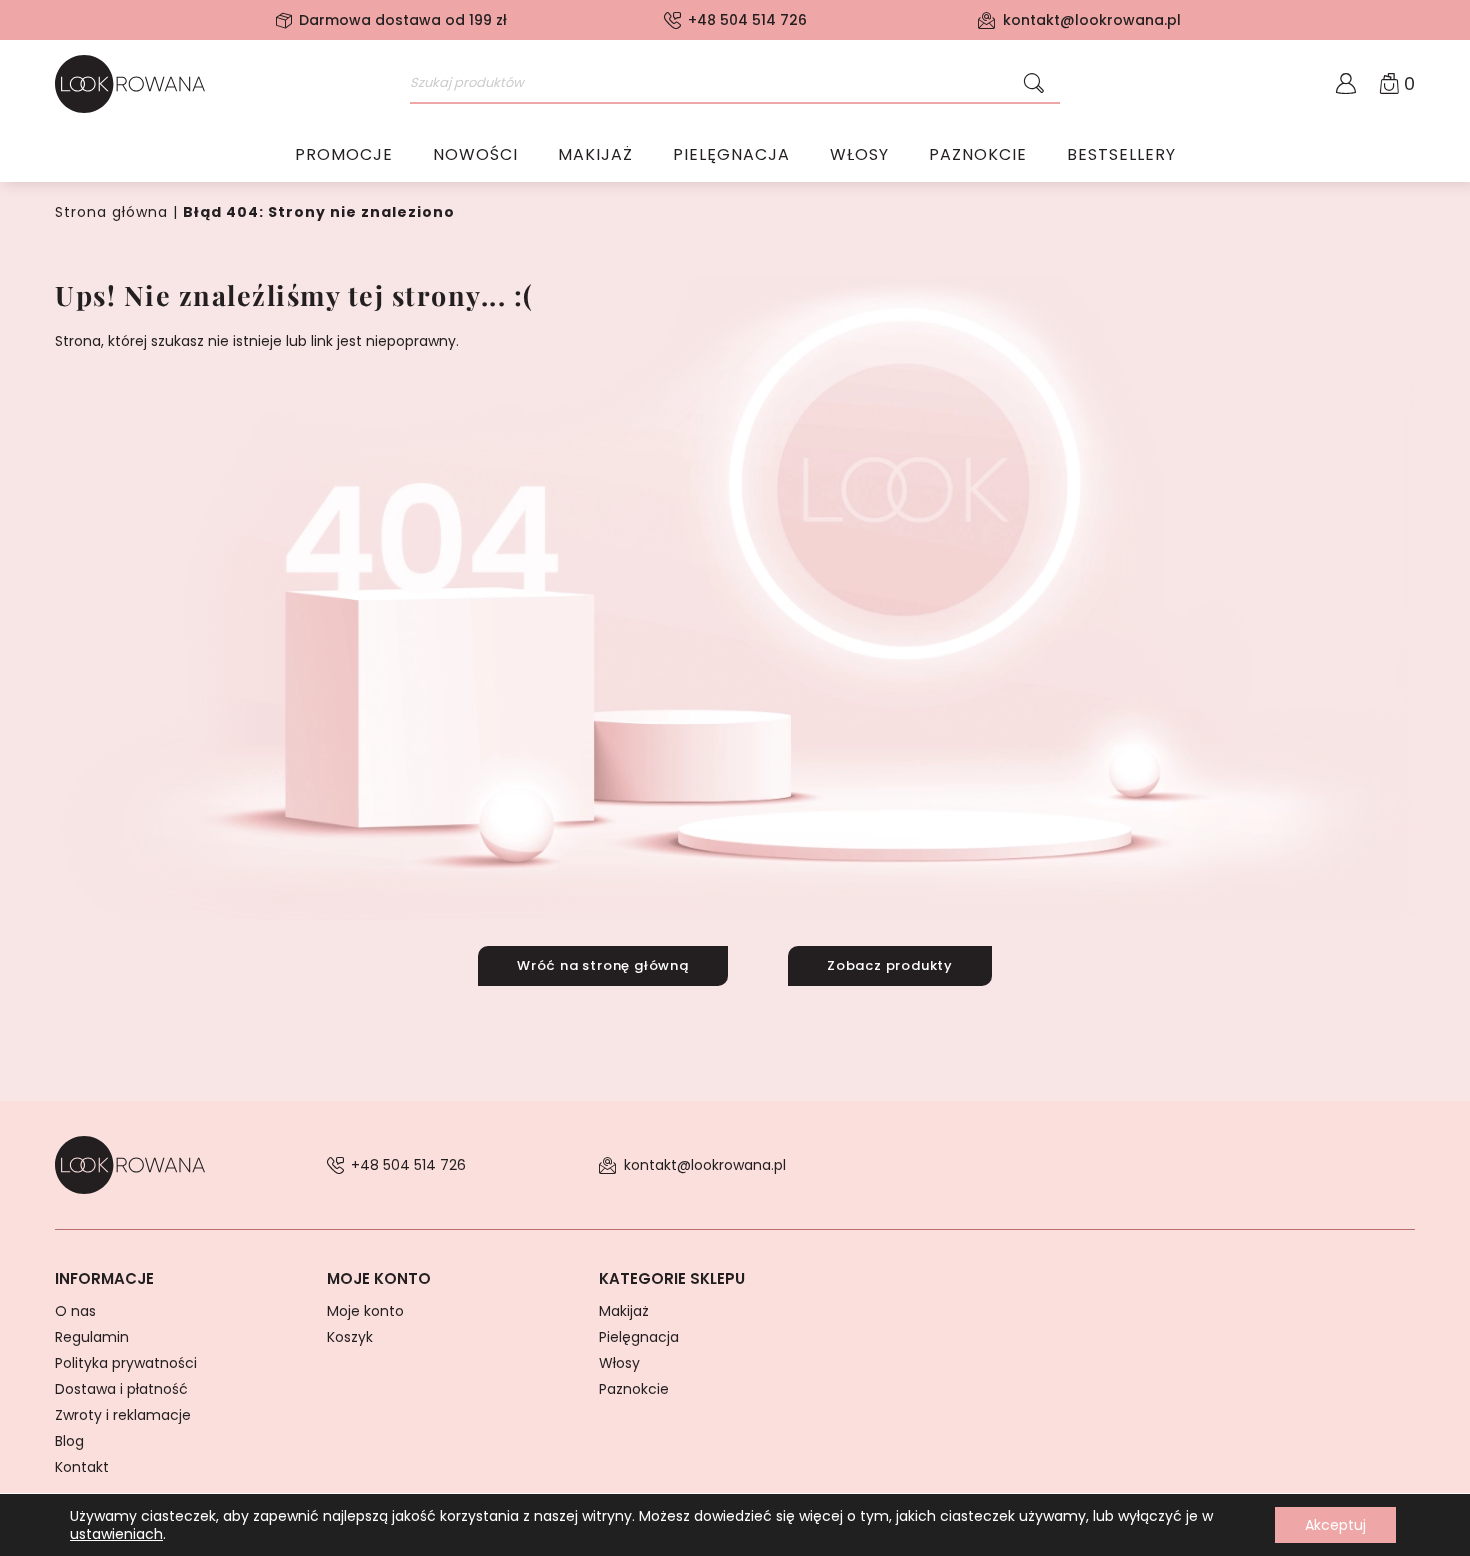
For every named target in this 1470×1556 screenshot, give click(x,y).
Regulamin (92, 1337)
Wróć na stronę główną (603, 965)
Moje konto (365, 1311)
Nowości (475, 154)
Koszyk (350, 1337)
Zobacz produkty (890, 965)
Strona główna (111, 212)
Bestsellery (1121, 154)
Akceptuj (1335, 1525)
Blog (69, 1441)
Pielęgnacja (731, 154)
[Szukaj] (1034, 84)
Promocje (344, 154)
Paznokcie (978, 154)
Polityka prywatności (126, 1363)
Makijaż (595, 154)
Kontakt (82, 1467)
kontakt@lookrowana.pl (1092, 20)
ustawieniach (116, 1534)
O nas (75, 1311)
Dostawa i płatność (121, 1389)
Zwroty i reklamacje (123, 1415)
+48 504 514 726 (747, 20)
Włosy (859, 154)
